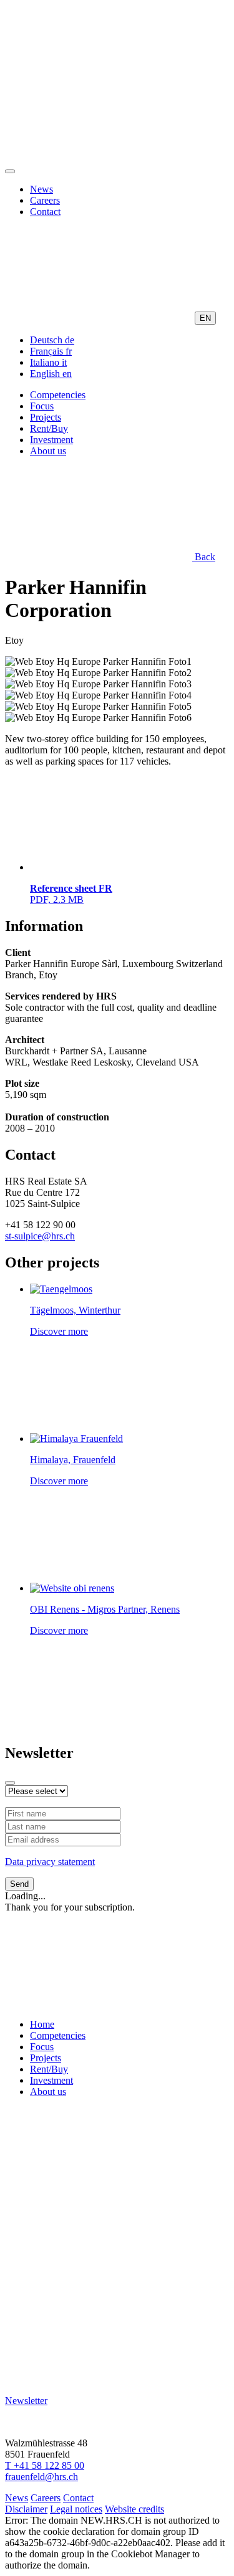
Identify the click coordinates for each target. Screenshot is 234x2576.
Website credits (134, 2509)
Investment (51, 440)
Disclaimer (26, 2509)
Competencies (58, 395)
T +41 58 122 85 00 (45, 2465)
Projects (46, 417)
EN (205, 318)
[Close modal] (10, 1783)
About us (48, 451)
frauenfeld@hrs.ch (41, 2477)
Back (204, 557)
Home (42, 2024)
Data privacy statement (50, 1862)
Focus (42, 406)
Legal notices (76, 2509)
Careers (45, 200)
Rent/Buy (49, 428)
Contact (45, 212)
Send (19, 1884)
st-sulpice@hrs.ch (40, 1236)
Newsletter (26, 2401)
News (41, 189)
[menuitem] (52, 340)
